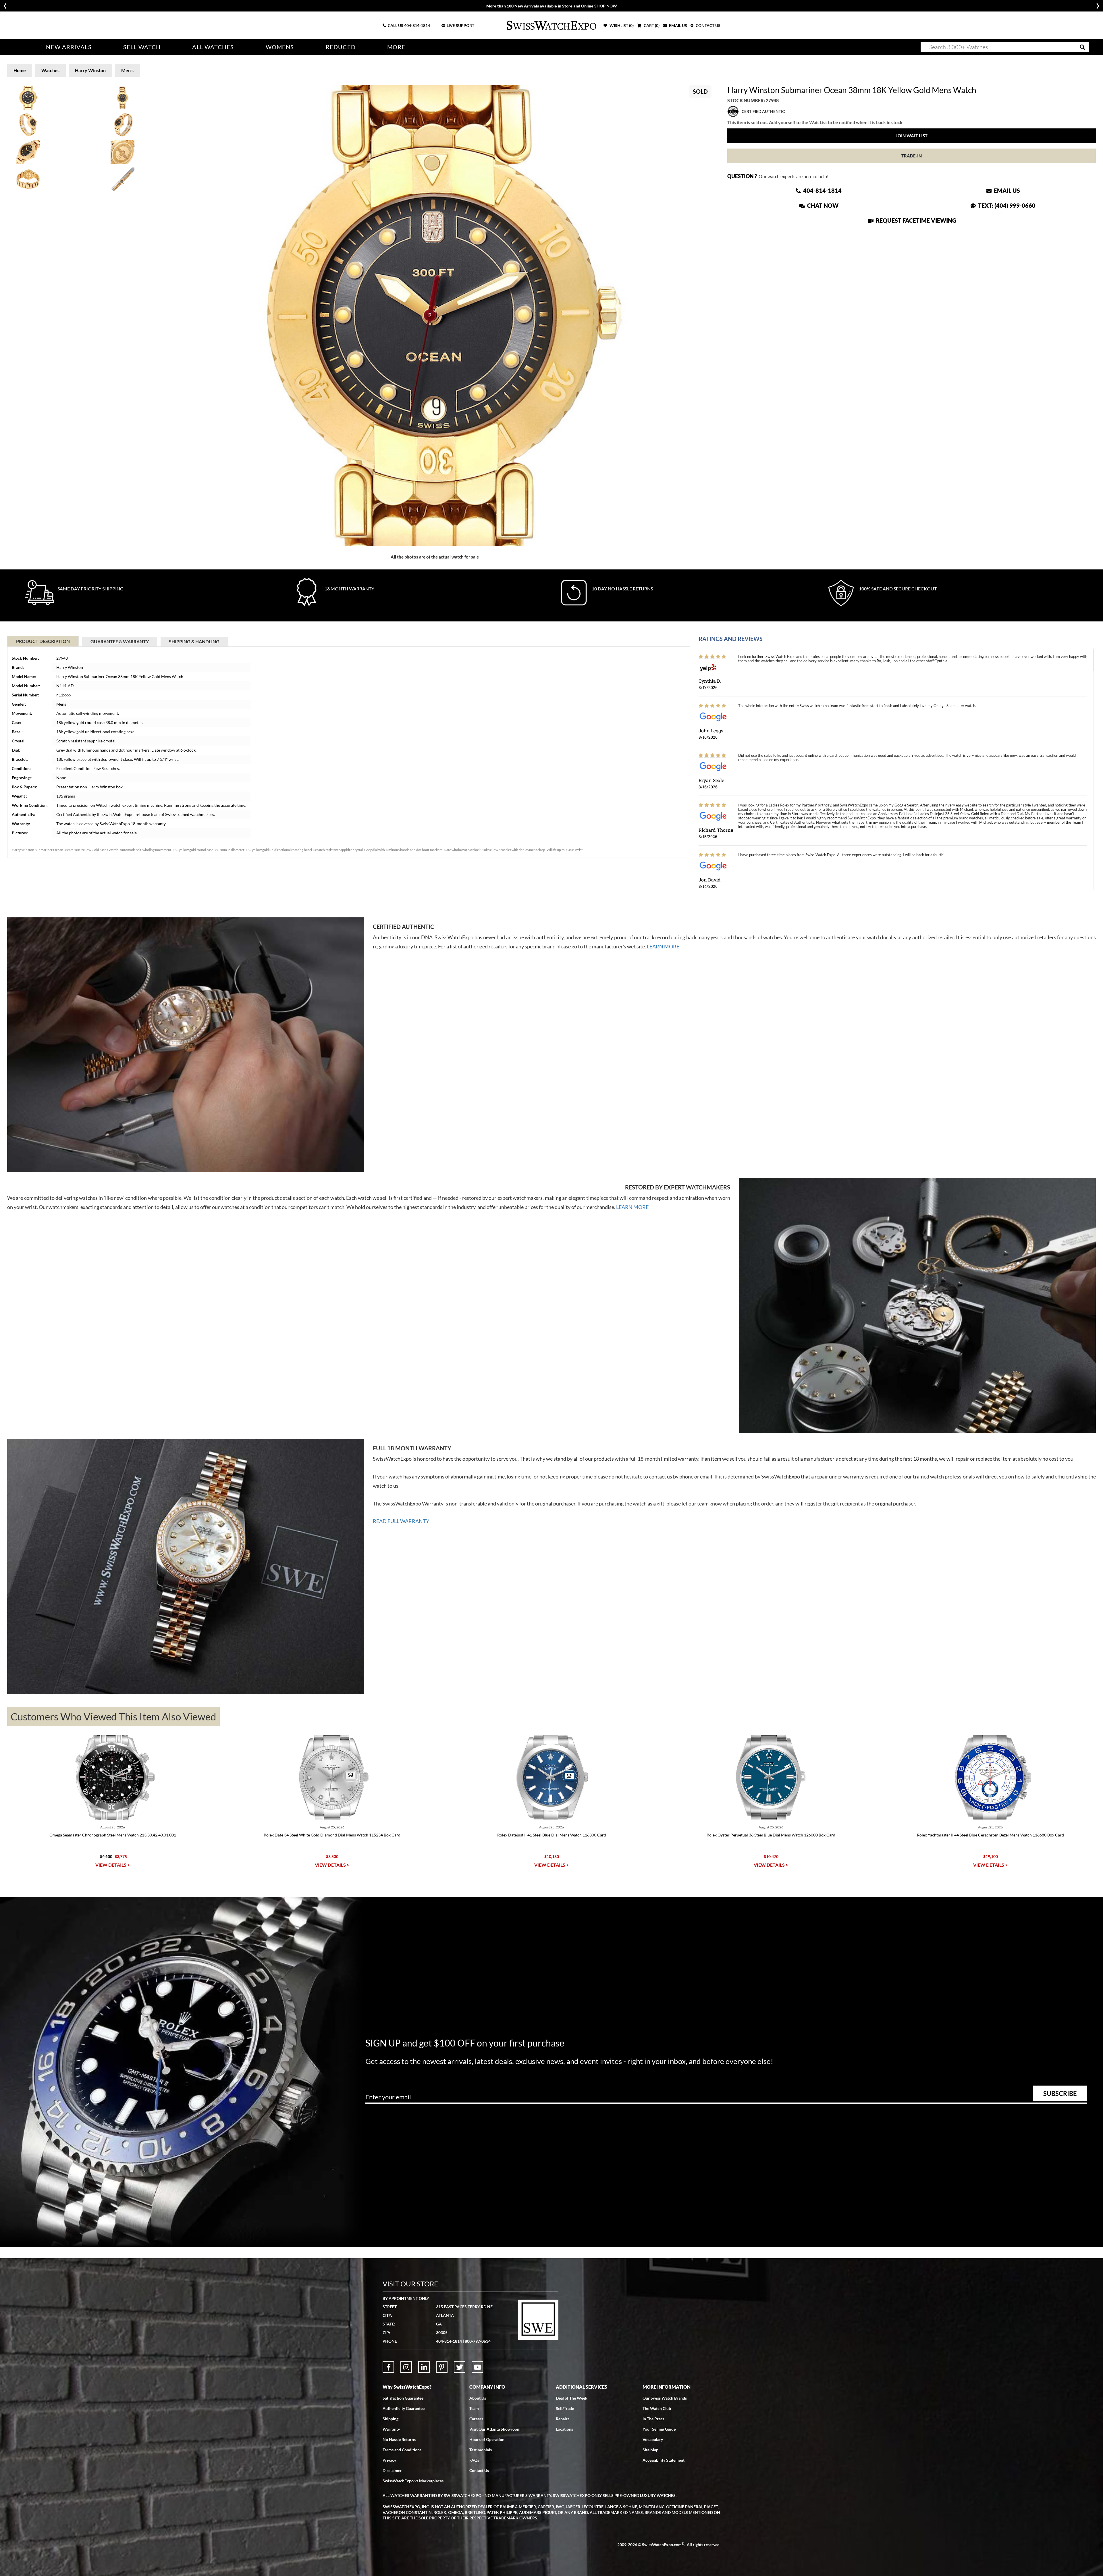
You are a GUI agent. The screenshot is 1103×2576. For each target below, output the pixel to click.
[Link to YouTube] (477, 2367)
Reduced (341, 47)
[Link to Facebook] (388, 2367)
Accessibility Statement (664, 2460)
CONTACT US (708, 25)
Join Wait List (912, 136)
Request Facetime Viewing (915, 220)
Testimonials (481, 2450)
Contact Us (479, 2470)
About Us (478, 2398)
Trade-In (912, 156)
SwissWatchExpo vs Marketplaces (413, 2481)
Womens (280, 47)
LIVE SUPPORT (460, 25)
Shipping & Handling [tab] (194, 641)
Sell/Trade (565, 2408)
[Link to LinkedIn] (424, 2367)
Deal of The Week (572, 2398)
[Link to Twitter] (460, 2367)
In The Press (653, 2419)
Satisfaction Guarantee (403, 2398)
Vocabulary (653, 2439)
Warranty (391, 2429)
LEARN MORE (663, 946)
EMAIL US (678, 25)
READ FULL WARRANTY (401, 1521)
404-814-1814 (417, 25)
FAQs (474, 2460)
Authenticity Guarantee (404, 2408)
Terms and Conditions (402, 2450)
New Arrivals (69, 47)
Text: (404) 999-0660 (1006, 205)
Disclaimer (392, 2470)
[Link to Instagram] (406, 2367)
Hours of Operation (487, 2439)
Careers (476, 2419)
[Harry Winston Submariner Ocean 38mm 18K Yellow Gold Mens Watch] (435, 316)
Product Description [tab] (43, 641)
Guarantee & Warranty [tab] (120, 641)
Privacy (389, 2460)
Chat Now (822, 205)
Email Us (1006, 190)
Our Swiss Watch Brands (665, 2398)
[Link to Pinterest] (442, 2367)
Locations (564, 2429)
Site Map (650, 2450)
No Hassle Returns (399, 2439)
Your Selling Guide (659, 2429)
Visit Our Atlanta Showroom (495, 2429)
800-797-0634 (478, 2341)
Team (474, 2408)
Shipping (391, 2419)
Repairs (563, 2419)
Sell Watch (142, 47)
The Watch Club (657, 2408)
